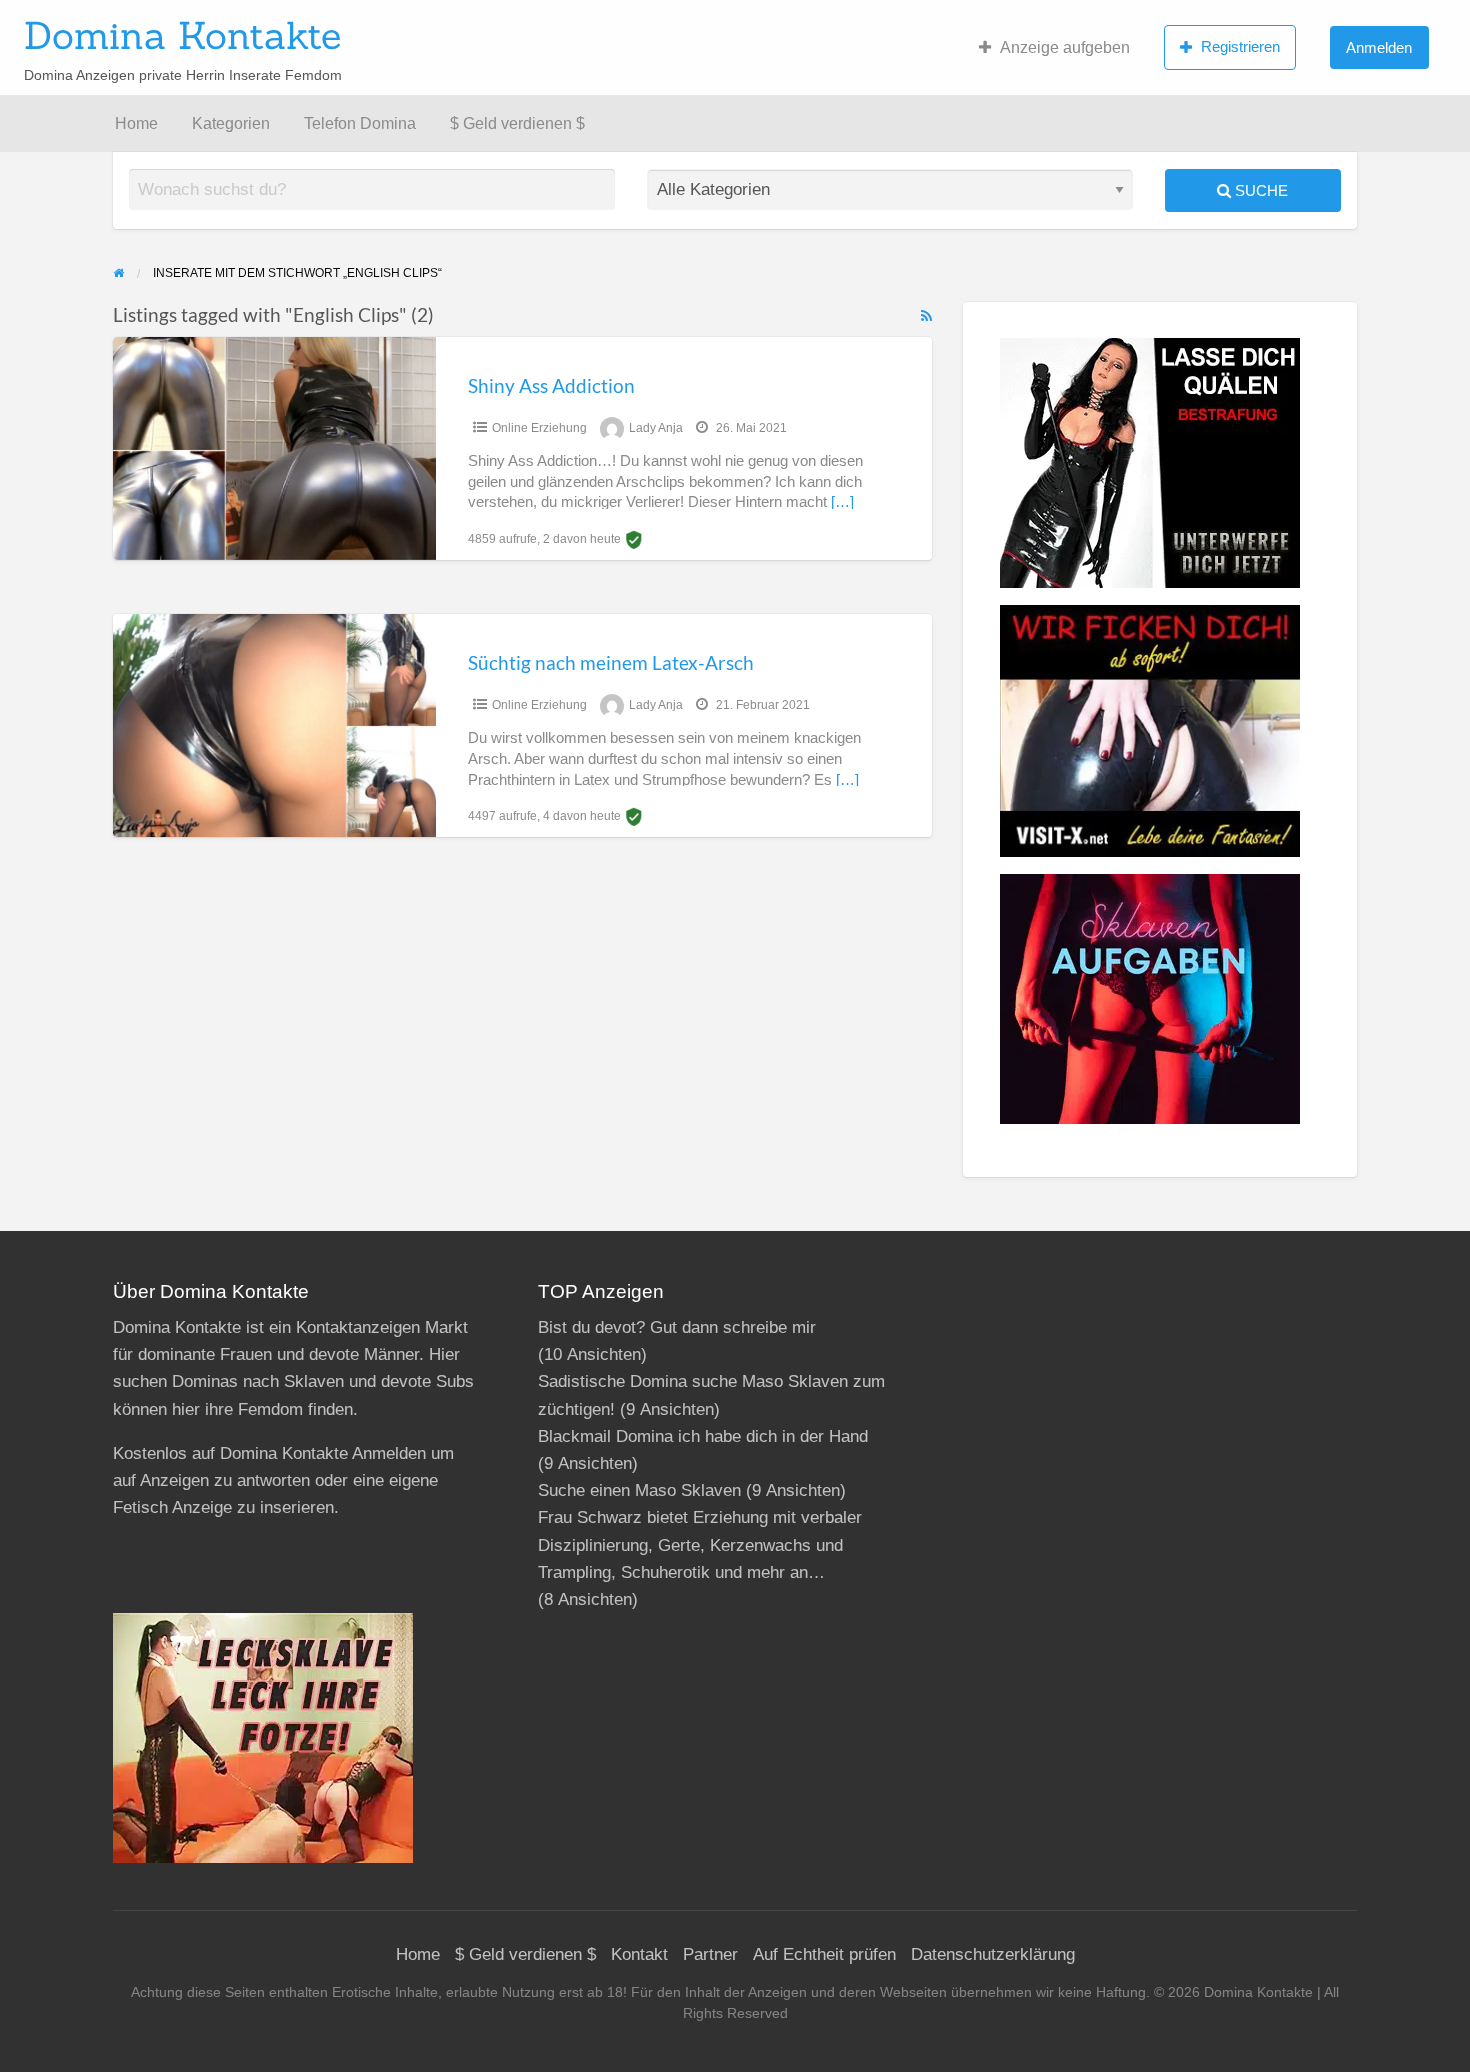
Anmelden (1379, 47)
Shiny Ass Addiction (551, 385)
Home (136, 123)
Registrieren (1240, 46)
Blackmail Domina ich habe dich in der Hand (703, 1436)
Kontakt (639, 1954)
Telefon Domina (360, 123)
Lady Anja (656, 428)
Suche (1259, 190)
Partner (710, 1954)
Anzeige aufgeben (1065, 47)
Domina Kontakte (182, 35)
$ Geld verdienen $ (517, 123)
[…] (842, 502)
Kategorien (231, 123)
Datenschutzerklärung (993, 1954)
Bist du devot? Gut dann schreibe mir (677, 1327)
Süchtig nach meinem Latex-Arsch (611, 662)
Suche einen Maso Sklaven (639, 1490)
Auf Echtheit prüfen (824, 1954)
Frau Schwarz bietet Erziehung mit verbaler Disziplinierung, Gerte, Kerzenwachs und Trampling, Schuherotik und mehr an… (700, 1544)
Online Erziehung (539, 428)
